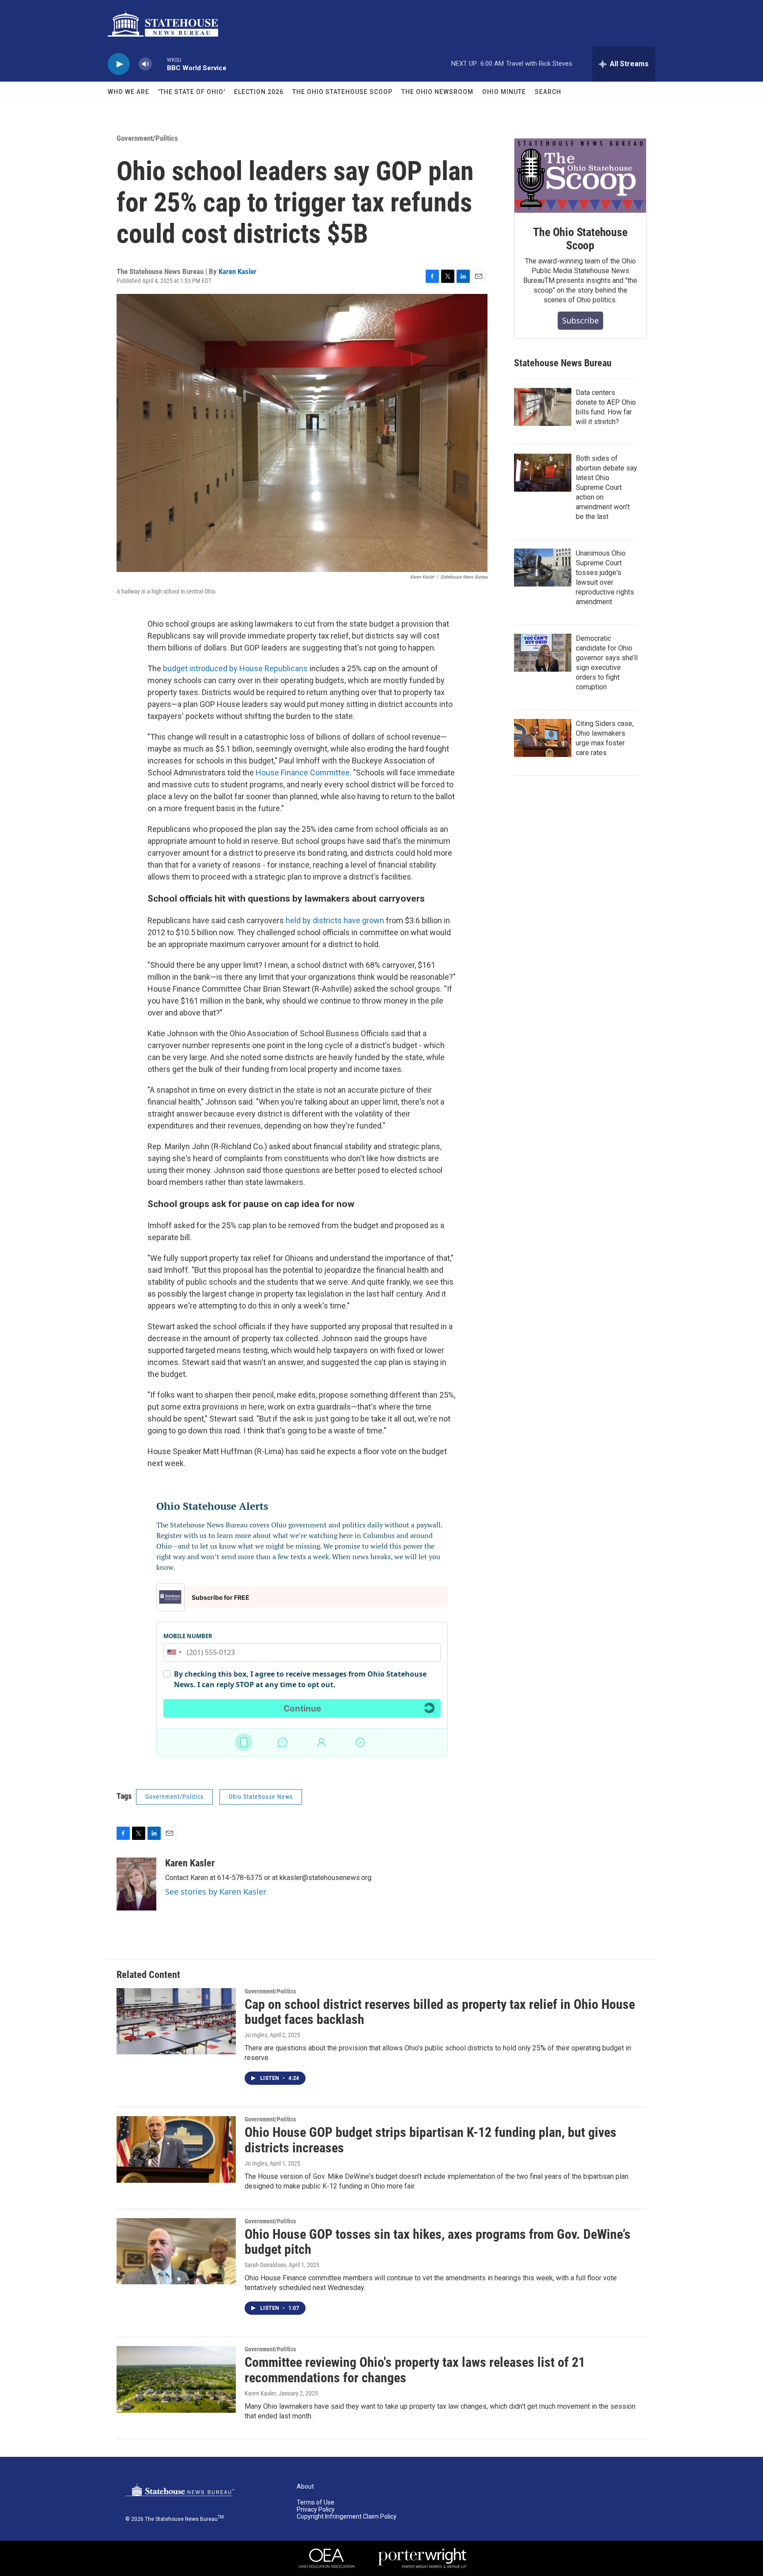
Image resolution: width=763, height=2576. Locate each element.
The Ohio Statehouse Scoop (342, 92)
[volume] (145, 64)
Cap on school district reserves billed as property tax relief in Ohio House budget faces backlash (440, 2012)
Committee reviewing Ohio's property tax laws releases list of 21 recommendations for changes (415, 2370)
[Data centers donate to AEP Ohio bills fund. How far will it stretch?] (543, 407)
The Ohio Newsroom (437, 92)
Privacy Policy (316, 2510)
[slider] (159, 64)
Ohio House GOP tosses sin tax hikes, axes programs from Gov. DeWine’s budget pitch (438, 2242)
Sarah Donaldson (265, 2265)
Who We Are (128, 92)
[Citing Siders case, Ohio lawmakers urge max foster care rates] (543, 738)
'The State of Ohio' (192, 92)
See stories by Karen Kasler (216, 1892)
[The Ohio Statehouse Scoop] (580, 176)
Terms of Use (315, 2503)
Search (548, 92)
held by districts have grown (335, 920)
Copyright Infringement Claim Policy (347, 2517)
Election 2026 (259, 92)
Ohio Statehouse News (261, 1797)
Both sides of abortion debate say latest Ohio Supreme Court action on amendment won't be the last (606, 487)
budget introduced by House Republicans (235, 668)
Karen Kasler (238, 271)
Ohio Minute (504, 92)
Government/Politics (147, 138)
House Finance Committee (303, 773)
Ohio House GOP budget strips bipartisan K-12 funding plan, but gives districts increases (431, 2140)
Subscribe (580, 320)
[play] (119, 64)
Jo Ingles (256, 2035)
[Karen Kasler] (136, 1884)
